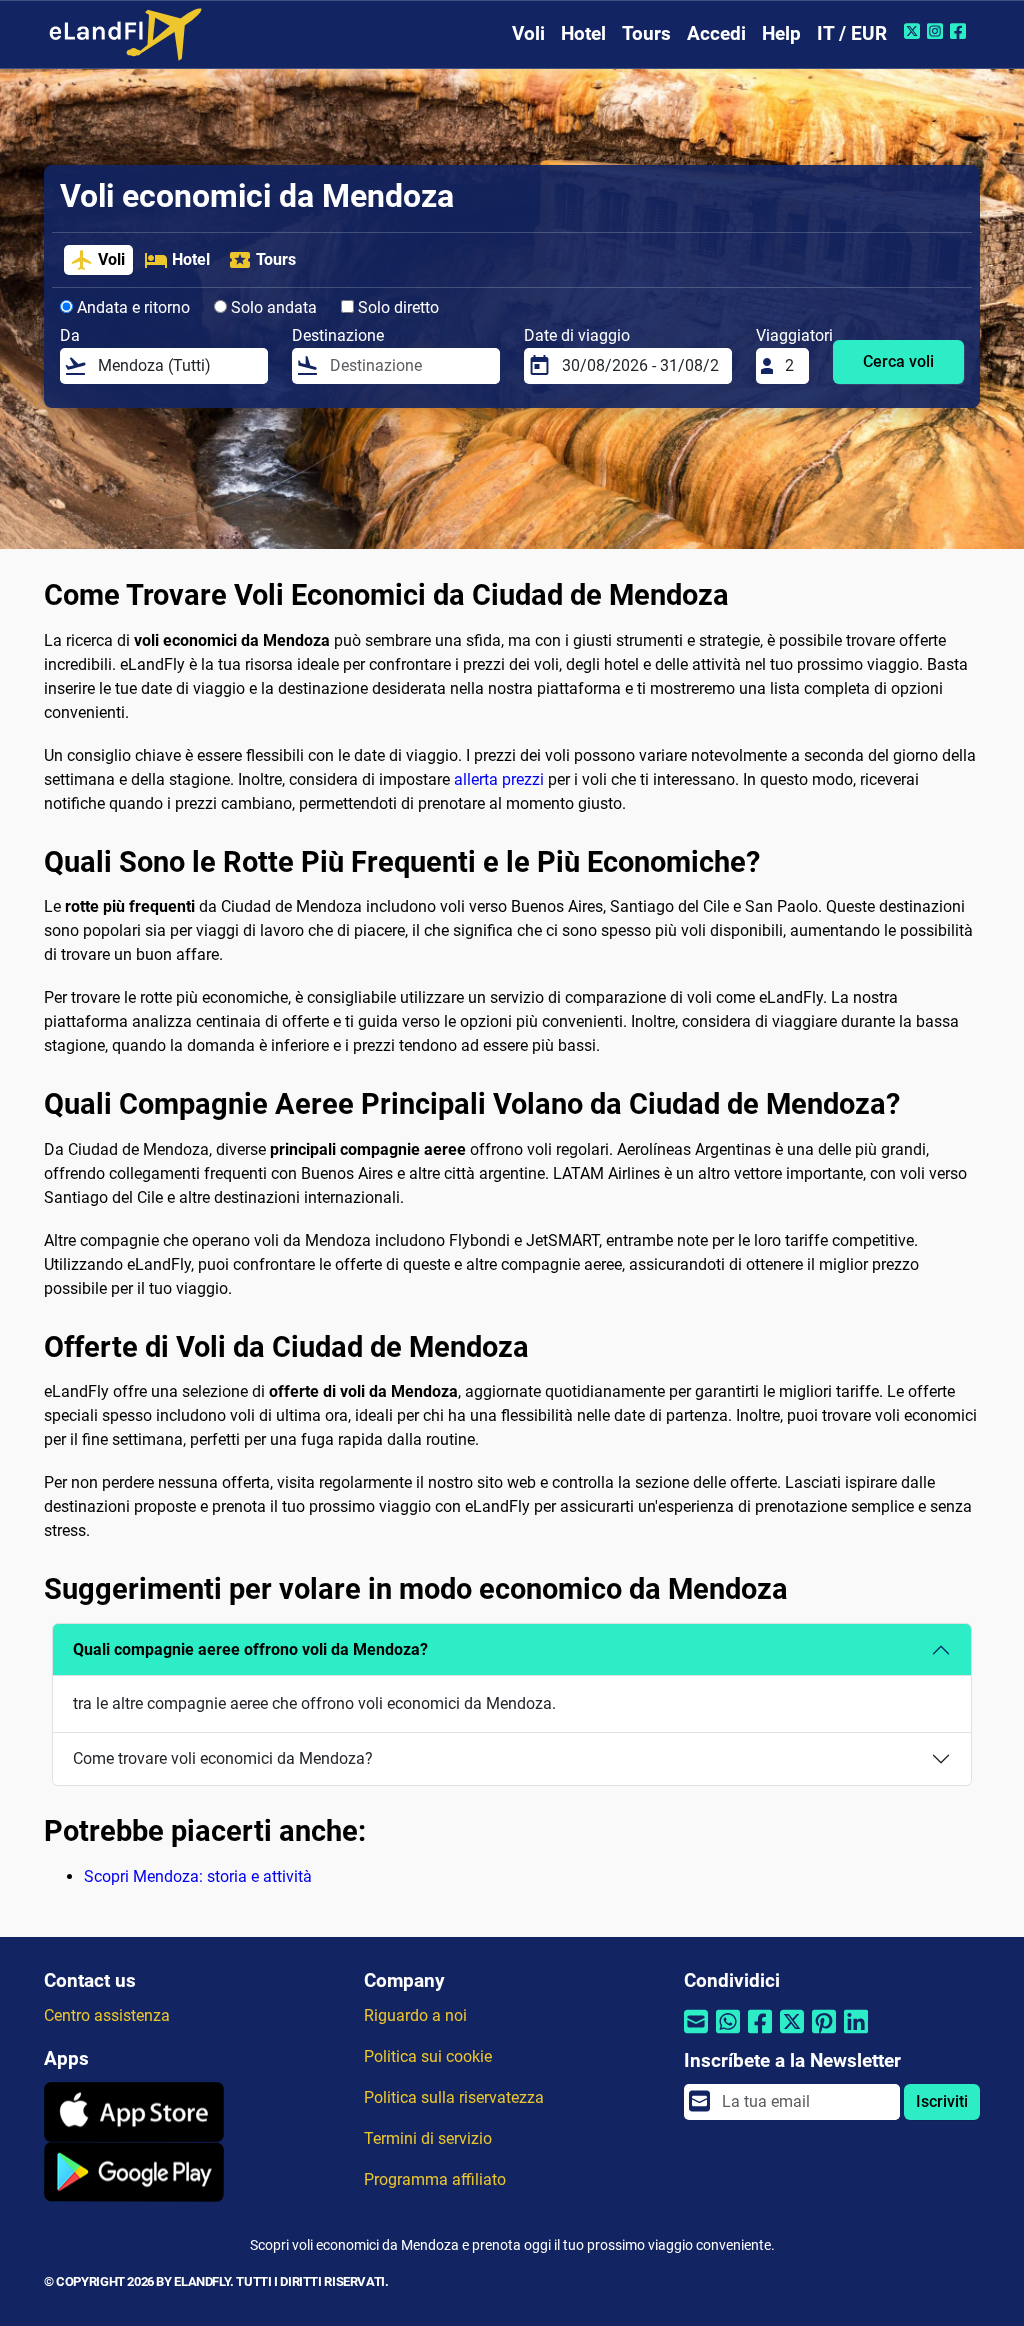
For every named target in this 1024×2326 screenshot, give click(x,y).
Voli (528, 33)
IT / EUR (852, 33)
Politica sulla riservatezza (454, 2097)
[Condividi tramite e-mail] (696, 2034)
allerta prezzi (499, 779)
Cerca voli (898, 361)
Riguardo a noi (415, 2015)
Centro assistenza (107, 2015)
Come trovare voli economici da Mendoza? (223, 1758)
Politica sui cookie (428, 2056)
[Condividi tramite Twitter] (792, 2034)
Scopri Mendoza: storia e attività (198, 1876)
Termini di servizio (428, 2138)
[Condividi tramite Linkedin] (856, 2034)
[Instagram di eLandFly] (937, 31)
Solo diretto (396, 307)
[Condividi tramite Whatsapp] (728, 2034)
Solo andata (272, 307)
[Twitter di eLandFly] (914, 31)
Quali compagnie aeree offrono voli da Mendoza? (250, 1649)
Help (781, 33)
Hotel (583, 33)
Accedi (716, 33)
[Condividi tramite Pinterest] (824, 2034)
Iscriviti (942, 2101)
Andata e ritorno (131, 307)
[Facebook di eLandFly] (960, 31)
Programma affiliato (435, 2179)
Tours (646, 33)
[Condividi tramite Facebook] (760, 2034)
